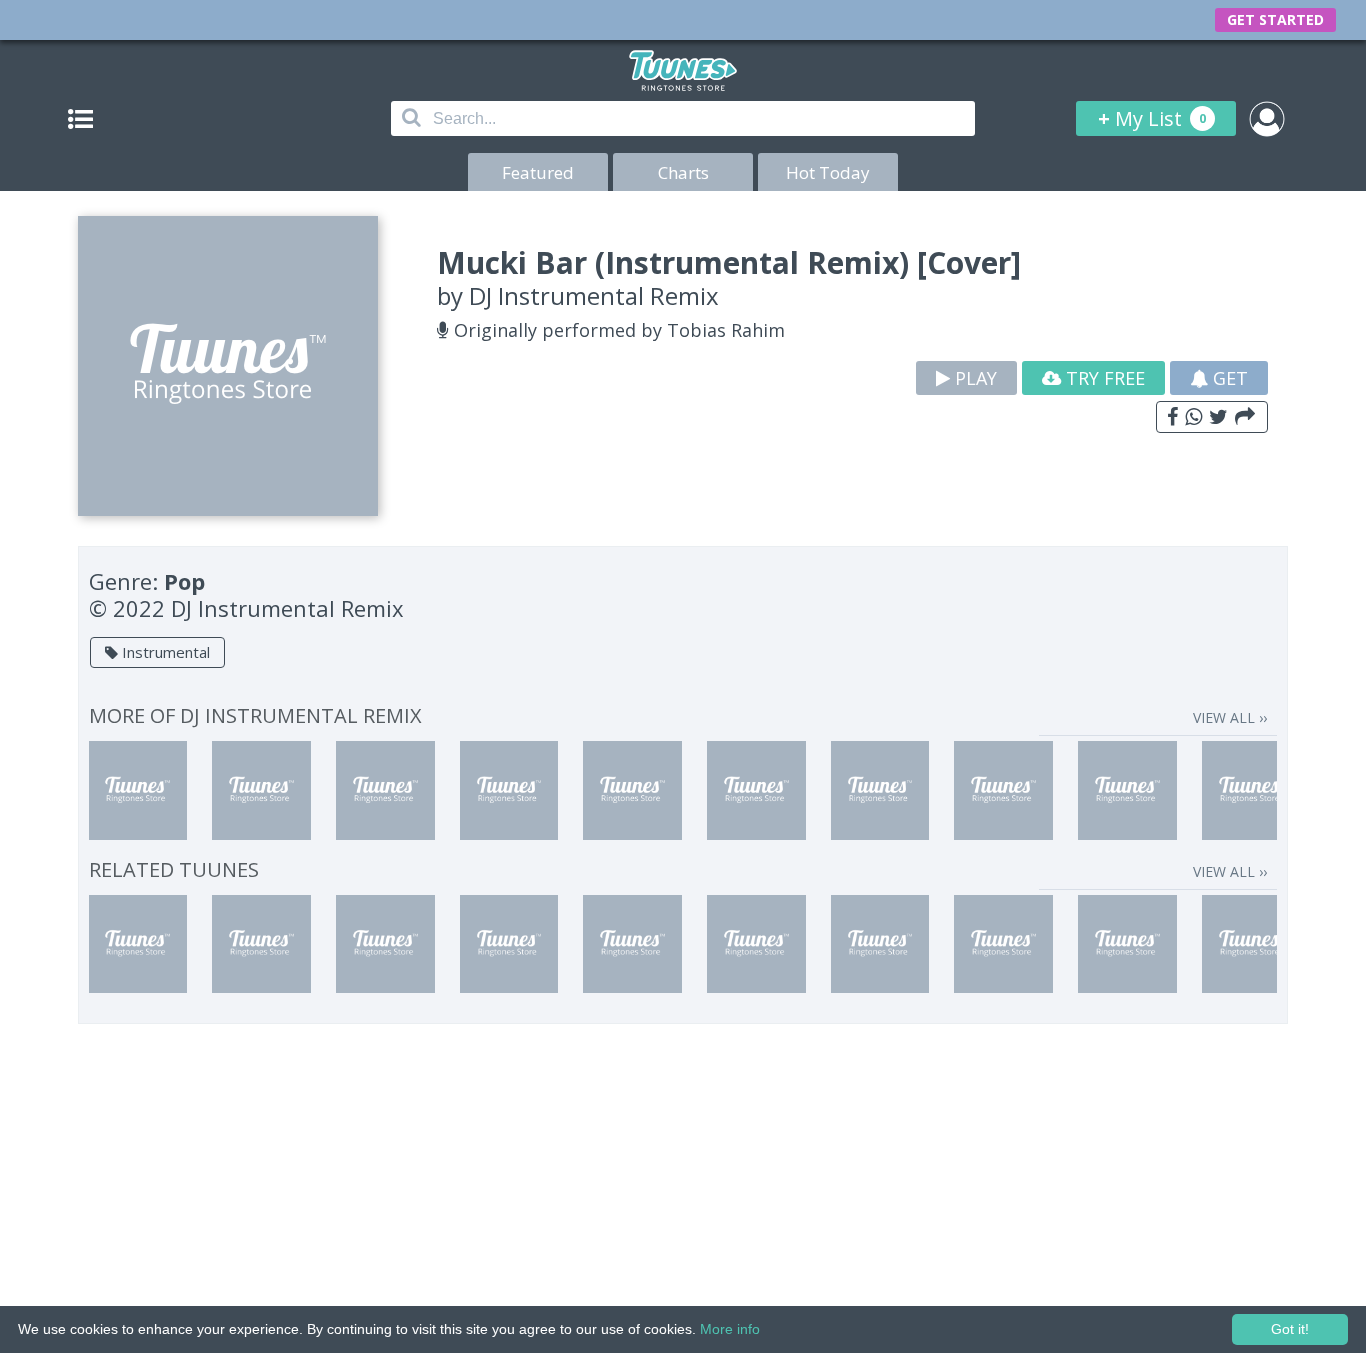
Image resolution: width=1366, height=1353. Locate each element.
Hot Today (828, 172)
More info (730, 1329)
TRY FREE (1103, 378)
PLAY (973, 378)
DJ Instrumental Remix (594, 295)
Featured (538, 172)
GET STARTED (1275, 19)
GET (1228, 378)
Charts (683, 172)
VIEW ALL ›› (1230, 717)
